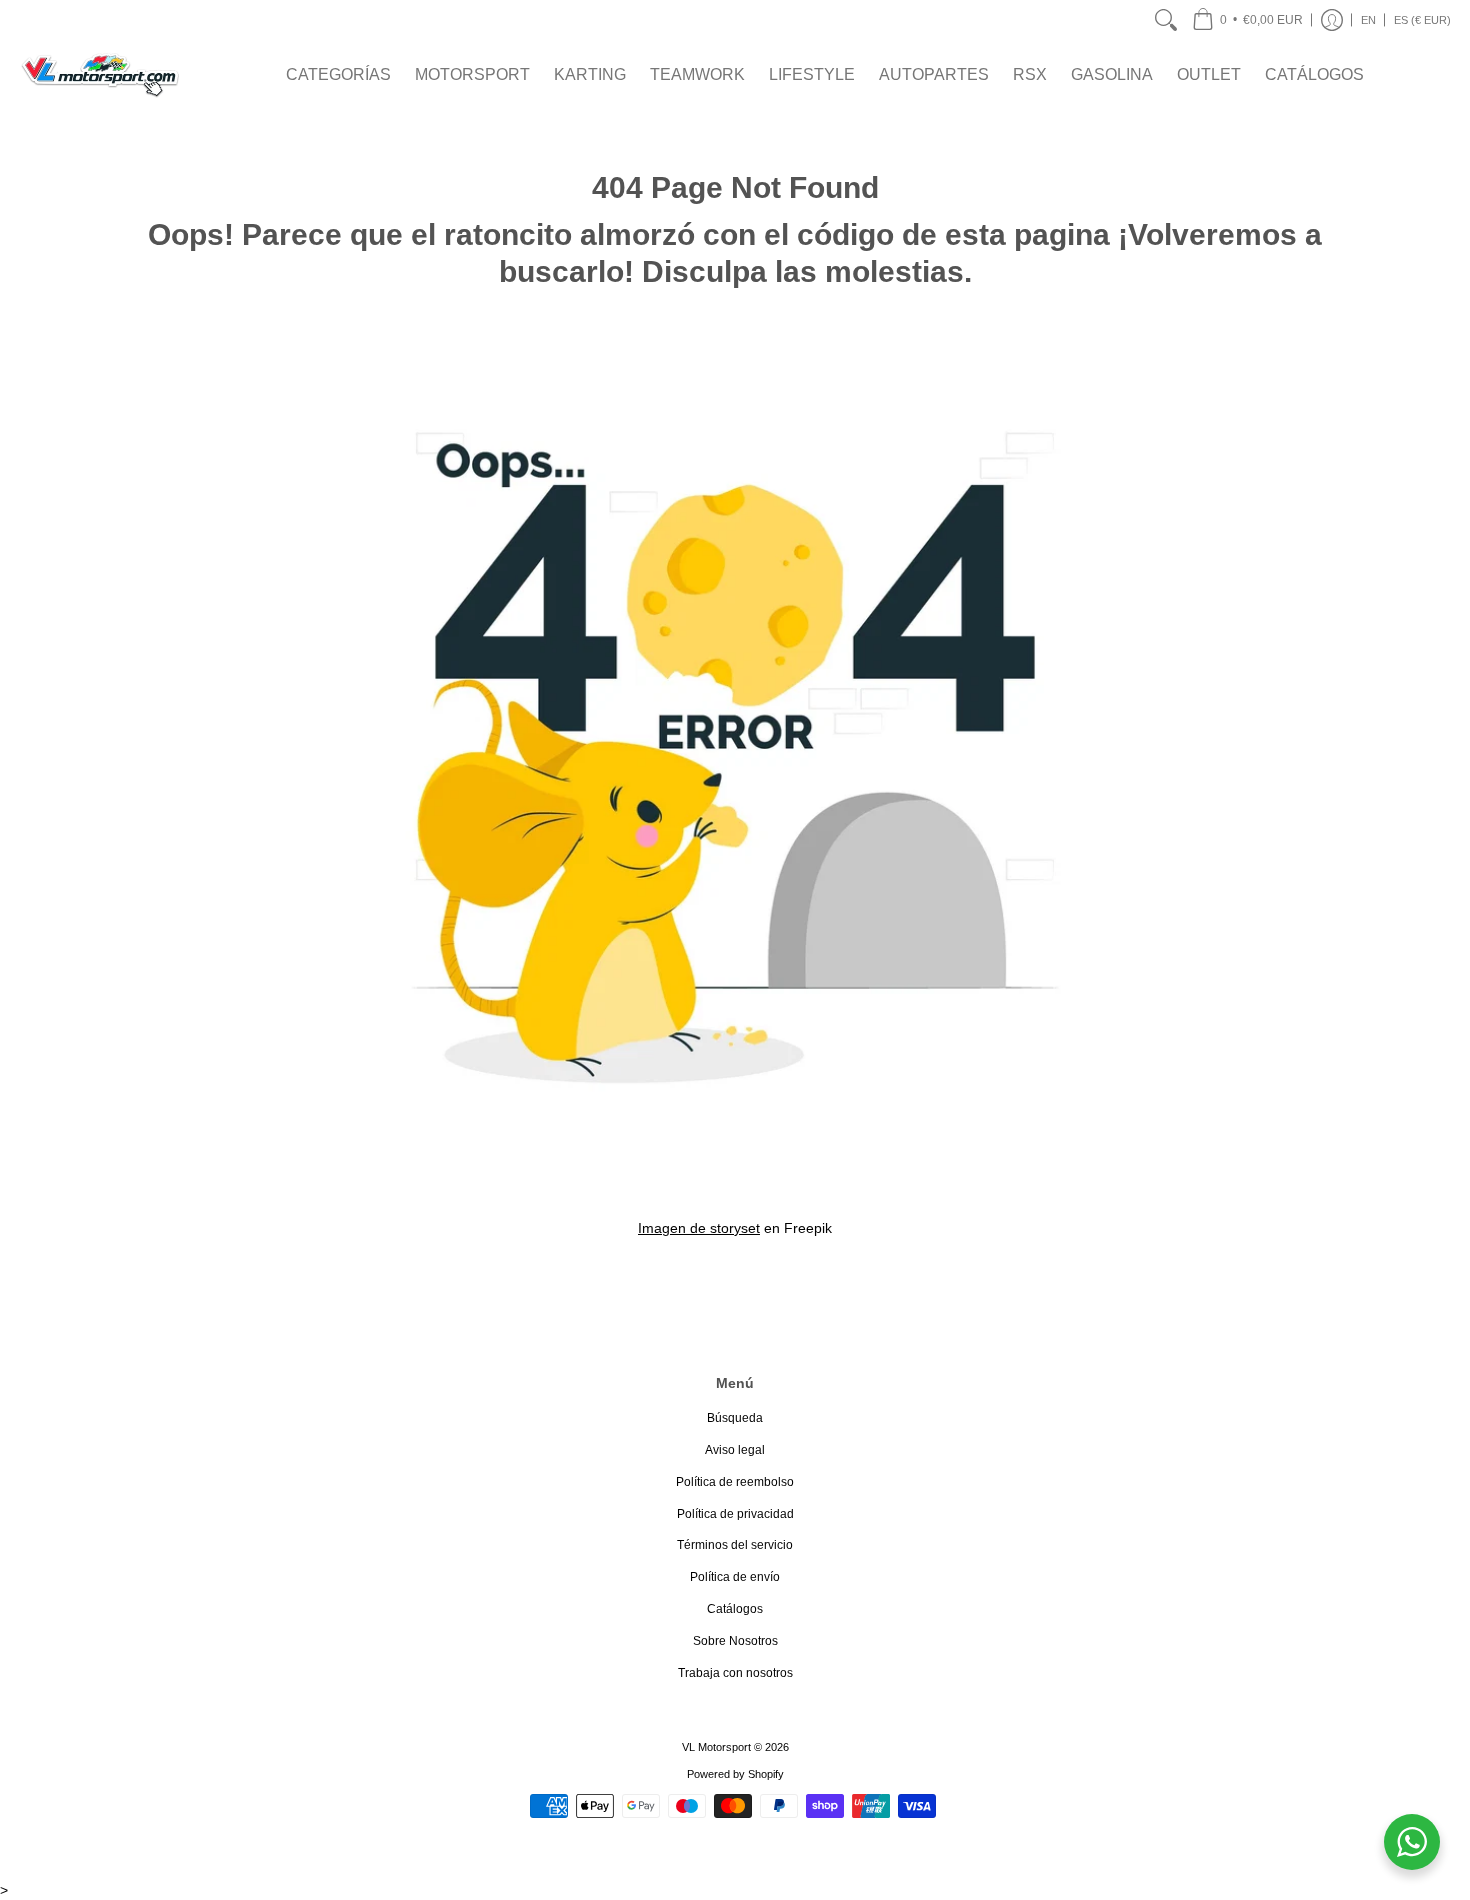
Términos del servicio (735, 1545)
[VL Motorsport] (100, 74)
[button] (1247, 20)
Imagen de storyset (699, 1228)
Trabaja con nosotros (735, 1673)
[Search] (1166, 20)
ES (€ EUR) (1422, 20)
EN (1368, 20)
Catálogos (735, 1609)
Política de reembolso (735, 1482)
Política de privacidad (735, 1514)
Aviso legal (735, 1450)
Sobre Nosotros (735, 1641)
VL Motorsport (716, 1747)
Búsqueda (735, 1418)
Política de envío (735, 1577)
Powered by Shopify (735, 1774)
